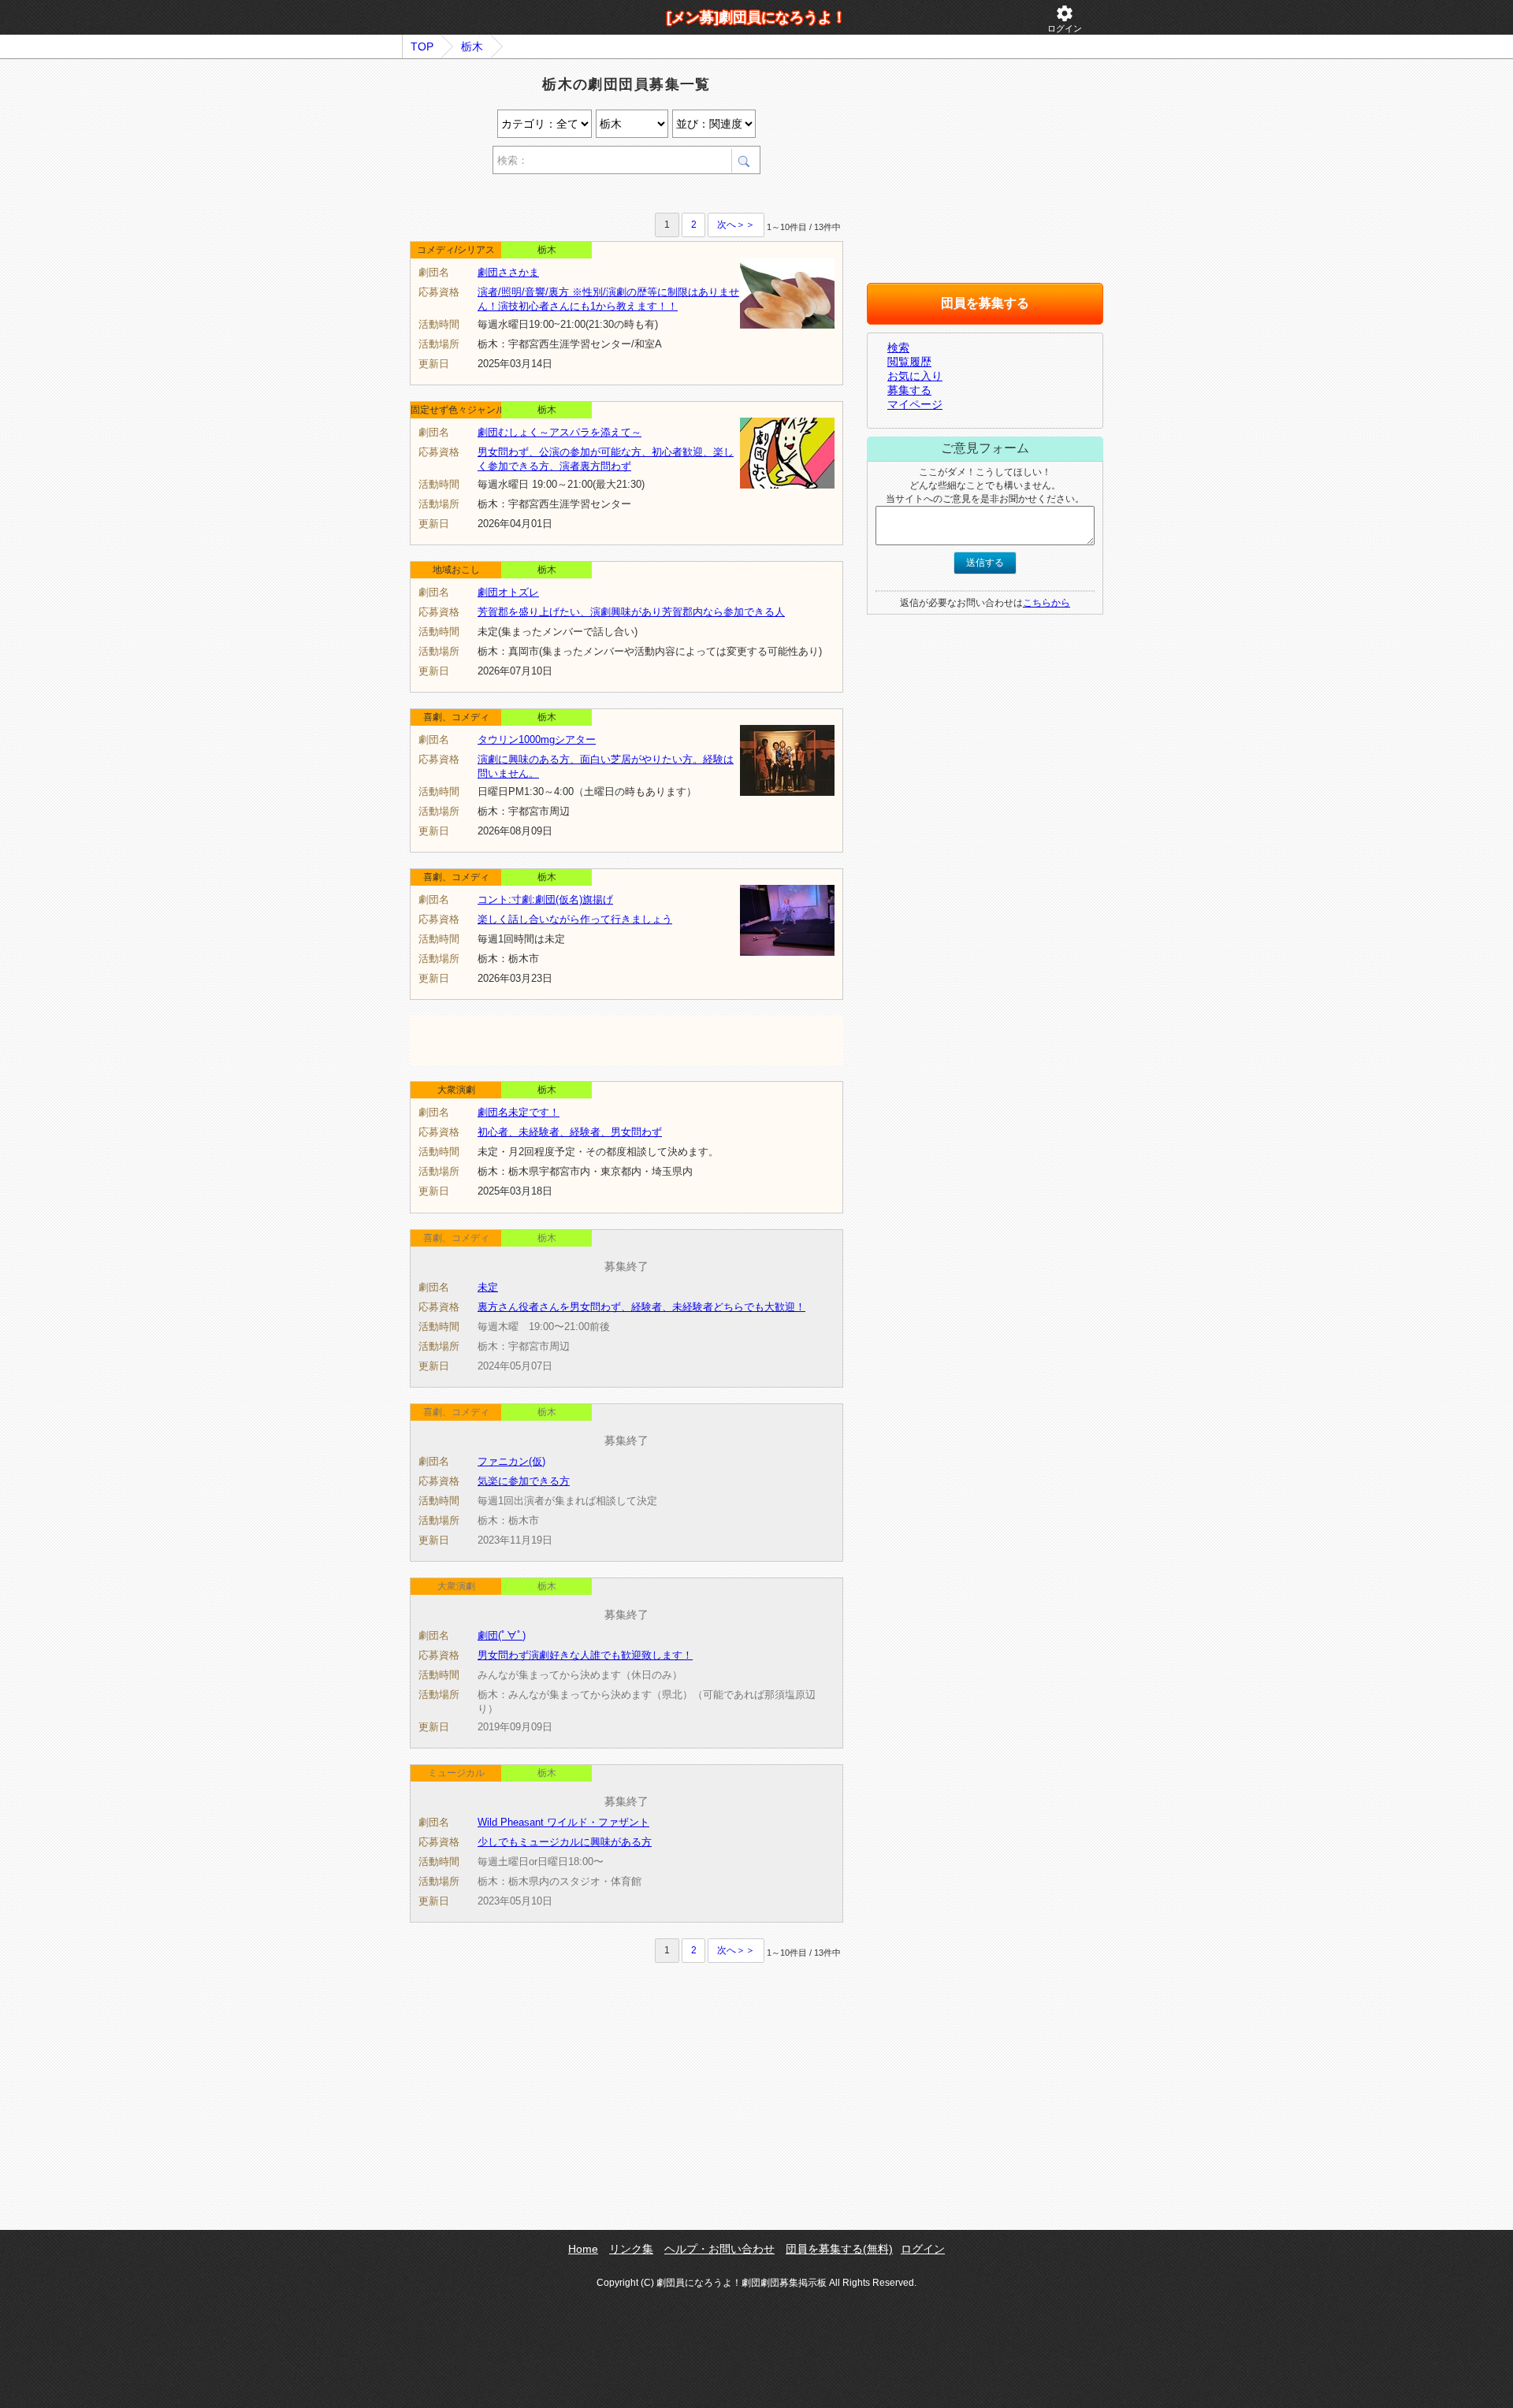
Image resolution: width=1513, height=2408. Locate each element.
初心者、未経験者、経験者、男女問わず (570, 1132)
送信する (985, 563)
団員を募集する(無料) (839, 2249)
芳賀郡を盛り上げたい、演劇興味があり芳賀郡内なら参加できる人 (631, 612)
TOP (422, 46)
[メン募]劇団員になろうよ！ (756, 17)
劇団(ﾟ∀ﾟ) (502, 1635)
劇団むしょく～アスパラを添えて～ (559, 432)
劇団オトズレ (508, 592)
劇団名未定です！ (519, 1112)
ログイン (1065, 19)
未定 (488, 1287)
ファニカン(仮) (511, 1461)
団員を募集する (985, 303)
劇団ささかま (508, 272)
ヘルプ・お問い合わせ (719, 2249)
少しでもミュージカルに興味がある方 (565, 1842)
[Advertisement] (594, 196)
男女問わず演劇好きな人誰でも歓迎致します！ (585, 1655)
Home (583, 2249)
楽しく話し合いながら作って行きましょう (575, 919)
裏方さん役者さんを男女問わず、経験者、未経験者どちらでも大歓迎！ (641, 1307)
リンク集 (631, 2249)
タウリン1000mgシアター (537, 739)
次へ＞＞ (736, 225)
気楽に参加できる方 (524, 1481)
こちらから (1046, 603)
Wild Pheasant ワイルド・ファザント (563, 1822)
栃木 (472, 46)
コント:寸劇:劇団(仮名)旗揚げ (545, 899)
